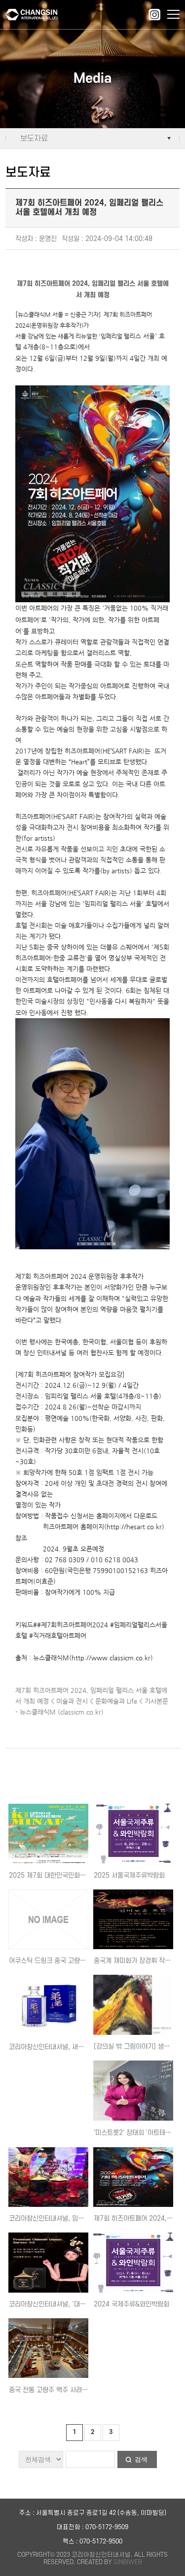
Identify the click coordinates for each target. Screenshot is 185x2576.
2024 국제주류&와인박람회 (131, 2304)
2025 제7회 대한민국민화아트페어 (56, 1875)
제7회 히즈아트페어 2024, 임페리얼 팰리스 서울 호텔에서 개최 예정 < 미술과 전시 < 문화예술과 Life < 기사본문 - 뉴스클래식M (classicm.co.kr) (92, 1701)
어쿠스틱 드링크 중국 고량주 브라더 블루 (64, 1961)
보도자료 (34, 138)
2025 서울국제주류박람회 (129, 1875)
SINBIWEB (128, 2562)
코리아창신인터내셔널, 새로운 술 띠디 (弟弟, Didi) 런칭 (85, 2047)
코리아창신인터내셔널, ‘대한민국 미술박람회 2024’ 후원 (86, 2304)
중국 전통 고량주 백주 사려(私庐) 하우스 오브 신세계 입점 (88, 2390)
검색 (141, 2459)
